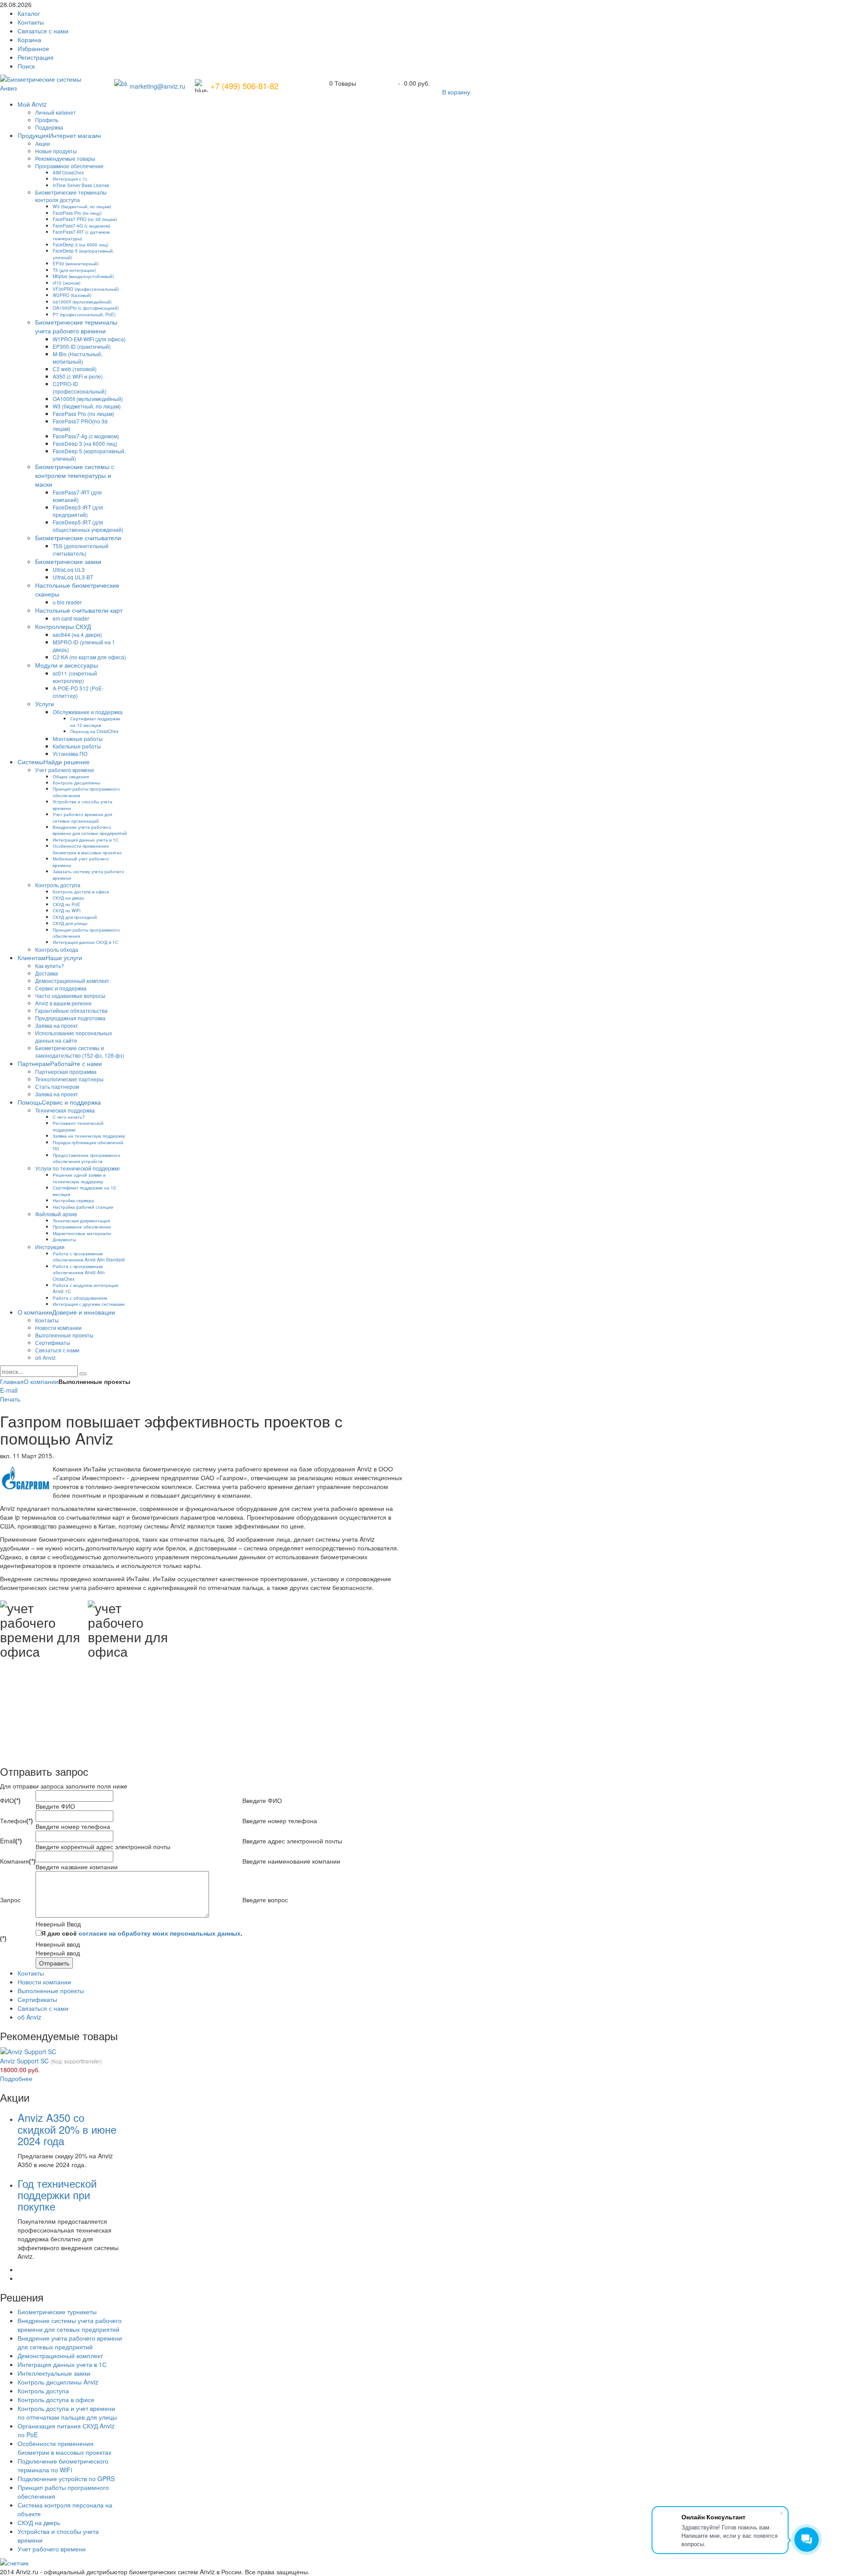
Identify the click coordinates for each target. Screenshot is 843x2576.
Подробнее (16, 2078)
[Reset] (83, 1374)
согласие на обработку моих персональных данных (160, 1933)
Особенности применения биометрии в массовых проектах (65, 2448)
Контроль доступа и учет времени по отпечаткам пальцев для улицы (67, 2413)
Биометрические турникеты (57, 2312)
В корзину (456, 92)
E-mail (9, 1390)
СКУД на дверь (39, 2522)
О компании (41, 1381)
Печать (10, 1399)
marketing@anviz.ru (157, 86)
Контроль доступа (43, 2391)
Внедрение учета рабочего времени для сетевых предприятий (70, 2342)
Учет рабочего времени (52, 2549)
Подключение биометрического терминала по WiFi (63, 2465)
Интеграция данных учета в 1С (62, 2364)
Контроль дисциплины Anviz (58, 2382)
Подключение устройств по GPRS (66, 2478)
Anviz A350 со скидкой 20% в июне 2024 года (67, 2129)
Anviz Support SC (24, 2061)
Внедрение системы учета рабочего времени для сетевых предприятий (70, 2325)
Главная (12, 1381)
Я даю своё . (142, 1933)
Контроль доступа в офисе (56, 2399)
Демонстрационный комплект (60, 2356)
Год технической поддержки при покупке (57, 2195)
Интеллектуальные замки (54, 2373)
